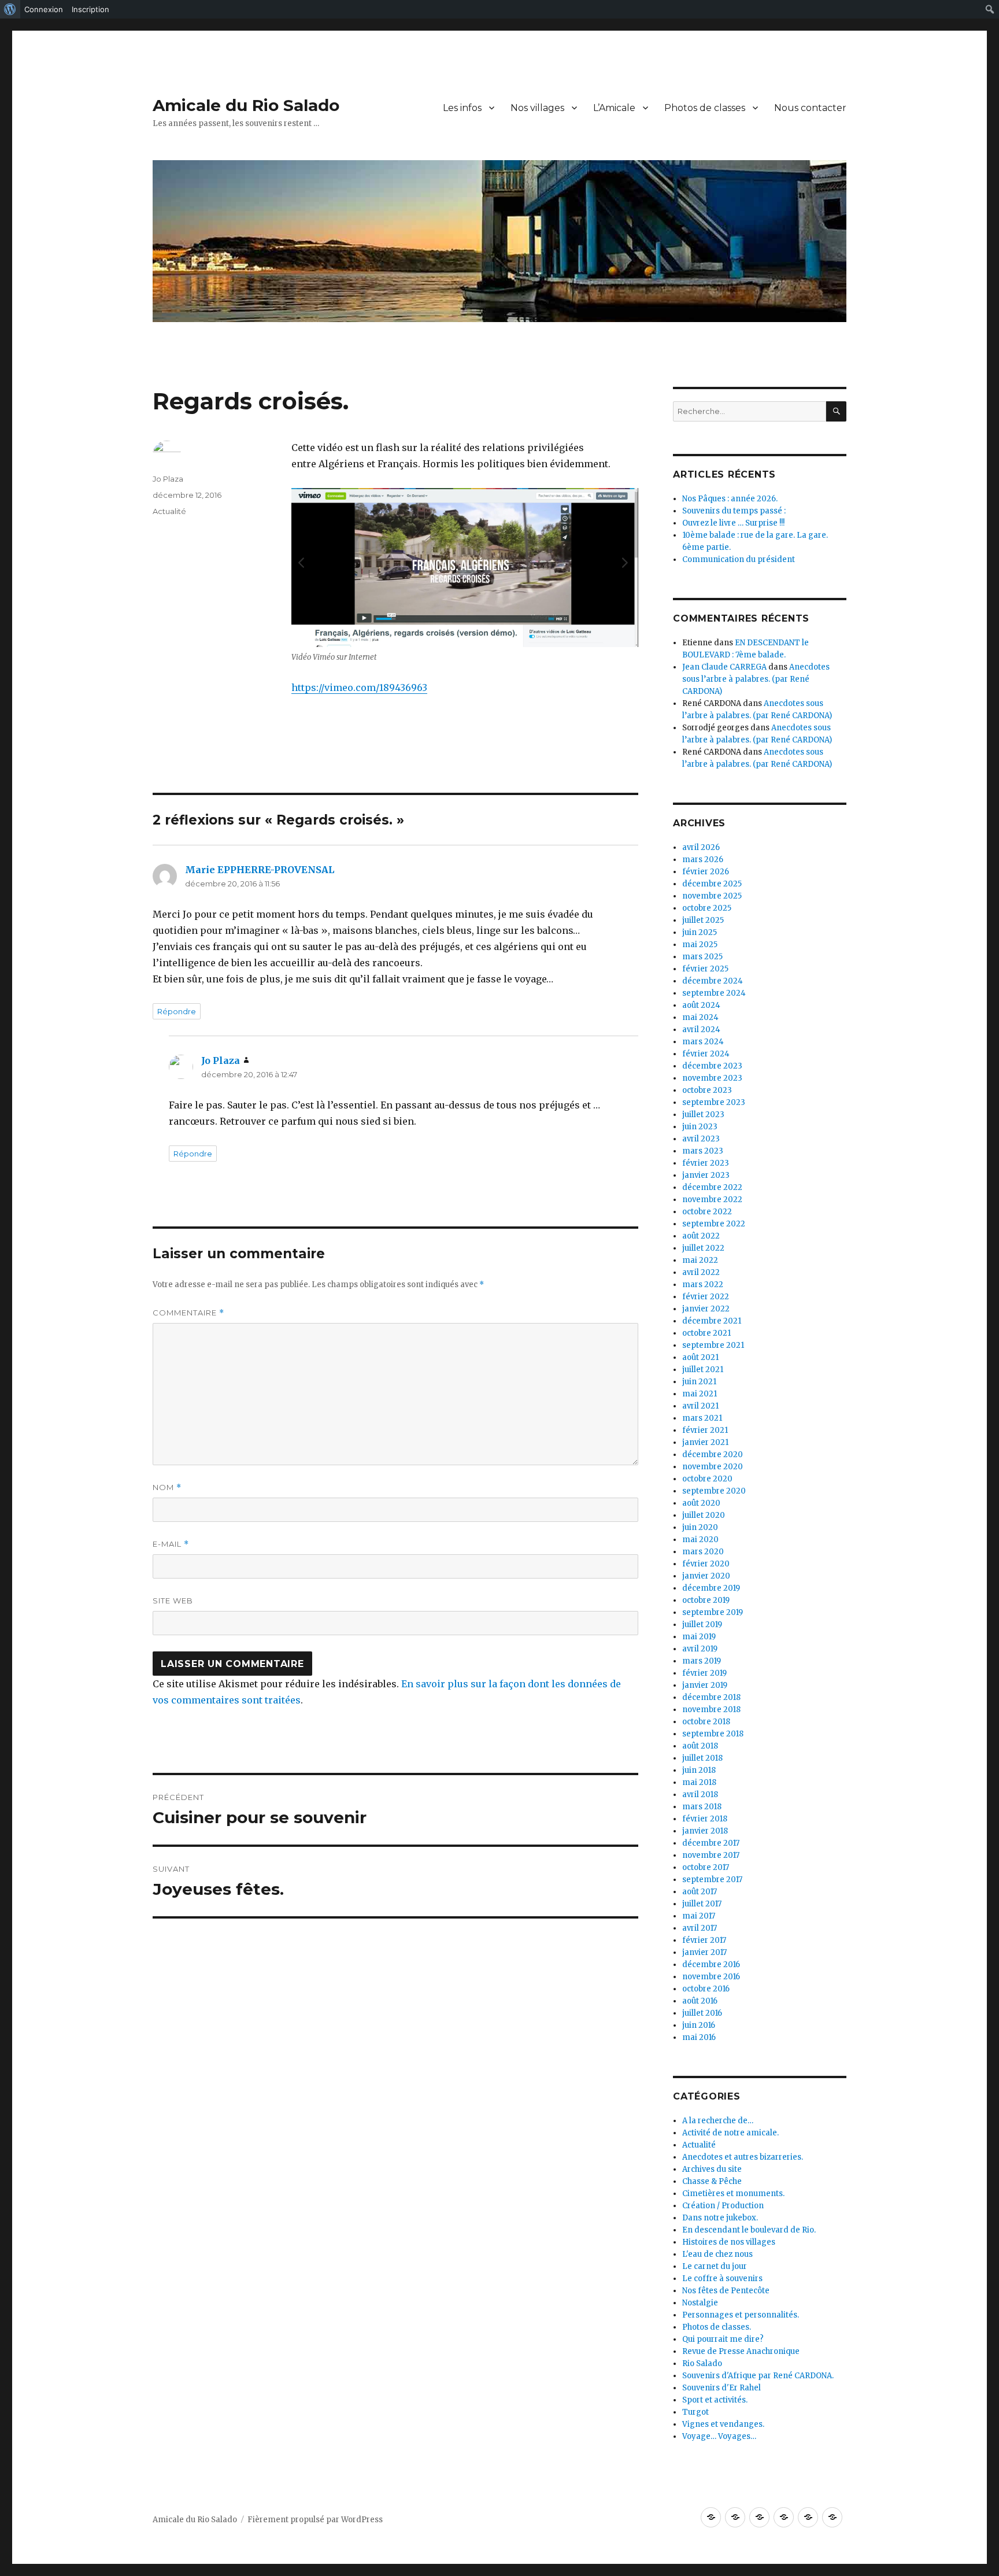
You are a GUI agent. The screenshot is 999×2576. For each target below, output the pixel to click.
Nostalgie (700, 2303)
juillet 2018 (702, 1758)
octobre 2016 (706, 1989)
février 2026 (706, 872)
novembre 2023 (712, 1078)
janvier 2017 (704, 1952)
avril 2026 (701, 847)
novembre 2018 (711, 1710)
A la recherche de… (718, 2121)
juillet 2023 (703, 1115)
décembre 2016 (711, 1965)
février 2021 (705, 1430)
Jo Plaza (168, 479)
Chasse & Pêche (712, 2181)
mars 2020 (703, 1552)
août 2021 (700, 1357)
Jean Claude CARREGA (724, 667)
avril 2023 (701, 1139)
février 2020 (706, 1564)
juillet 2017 (702, 1904)
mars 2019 (702, 1661)
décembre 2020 (713, 1455)
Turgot (695, 2412)
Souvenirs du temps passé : (734, 511)
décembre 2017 (711, 1843)
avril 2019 (700, 1649)
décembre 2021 (712, 1321)
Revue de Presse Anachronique (741, 2351)
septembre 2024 (714, 993)
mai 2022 (700, 1260)
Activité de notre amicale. (730, 2133)
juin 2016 (699, 2025)
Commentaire (188, 1313)
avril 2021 (700, 1406)
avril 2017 (700, 1928)
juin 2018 (699, 1770)
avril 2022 (701, 1272)
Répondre (177, 1011)
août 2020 (701, 1503)
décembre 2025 (712, 884)
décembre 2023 (712, 1066)
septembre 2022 (714, 1224)
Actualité (169, 511)
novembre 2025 (712, 896)
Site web (173, 1601)
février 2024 (706, 1054)
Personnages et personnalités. (741, 2315)
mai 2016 (699, 2037)
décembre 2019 (711, 1588)
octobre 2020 (707, 1479)
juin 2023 (700, 1127)
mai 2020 (700, 1540)
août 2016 (700, 2001)
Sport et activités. (715, 2400)
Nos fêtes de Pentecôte (726, 2291)
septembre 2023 (714, 1102)
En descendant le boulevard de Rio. (749, 2230)
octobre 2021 (706, 1333)
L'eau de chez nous (717, 2254)
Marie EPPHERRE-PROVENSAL (260, 870)
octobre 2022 (707, 1212)
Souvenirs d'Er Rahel (721, 2388)
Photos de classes (705, 108)
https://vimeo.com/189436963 (359, 688)
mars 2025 (702, 957)
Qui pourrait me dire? (723, 2339)
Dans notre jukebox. (720, 2218)
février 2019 (704, 1673)
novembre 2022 (712, 1200)
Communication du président (739, 559)
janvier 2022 (706, 1309)
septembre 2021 (713, 1345)
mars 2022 (703, 1285)
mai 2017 (699, 1916)
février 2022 (706, 1297)
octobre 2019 (706, 1600)
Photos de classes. (717, 2327)
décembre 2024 (713, 981)
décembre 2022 (712, 1187)
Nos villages (537, 108)
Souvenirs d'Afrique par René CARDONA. (758, 2376)
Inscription (90, 9)
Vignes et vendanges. (723, 2424)
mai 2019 (699, 1637)
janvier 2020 (706, 1576)
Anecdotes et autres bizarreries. (743, 2157)
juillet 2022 (703, 1248)
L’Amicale (614, 108)
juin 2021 (699, 1382)
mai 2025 (700, 945)
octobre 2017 (706, 1867)
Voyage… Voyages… (719, 2436)
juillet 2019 (702, 1625)
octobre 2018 (706, 1722)
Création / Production (723, 2206)
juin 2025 (700, 932)
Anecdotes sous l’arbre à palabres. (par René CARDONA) (756, 679)
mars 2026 (703, 860)
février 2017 (704, 1940)
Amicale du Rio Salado (246, 105)
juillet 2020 (704, 1515)
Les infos (462, 108)
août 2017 (700, 1892)
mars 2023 (703, 1151)
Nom (167, 1487)
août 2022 (701, 1236)
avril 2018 (700, 1795)
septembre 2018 (713, 1734)
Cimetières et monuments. (733, 2194)
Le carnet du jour (715, 2266)
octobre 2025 (707, 908)
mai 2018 (699, 1782)
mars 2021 (702, 1418)
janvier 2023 (706, 1175)
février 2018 (705, 1819)
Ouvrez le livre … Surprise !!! (733, 523)
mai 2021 (700, 1394)
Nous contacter (810, 108)
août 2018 (700, 1746)
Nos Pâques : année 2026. (730, 499)
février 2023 (706, 1163)
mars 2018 (702, 1807)
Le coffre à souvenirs (722, 2279)
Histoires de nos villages (729, 2242)
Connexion (44, 9)
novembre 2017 (711, 1855)
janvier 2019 (705, 1685)
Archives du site (712, 2169)
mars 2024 (703, 1042)
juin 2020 (700, 1527)
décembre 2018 (711, 1697)
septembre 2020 (714, 1491)
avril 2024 (701, 1030)
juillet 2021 (703, 1370)
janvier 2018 (705, 1831)
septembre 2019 (713, 1612)
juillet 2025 (703, 920)
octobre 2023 (707, 1090)
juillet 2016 (702, 2013)
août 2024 (701, 1005)
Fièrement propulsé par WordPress (315, 2520)
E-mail (171, 1544)
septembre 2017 (712, 1880)
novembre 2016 (711, 1977)
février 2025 (705, 969)
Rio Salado (702, 2364)
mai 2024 (700, 1017)
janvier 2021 (705, 1442)
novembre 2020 (713, 1467)
